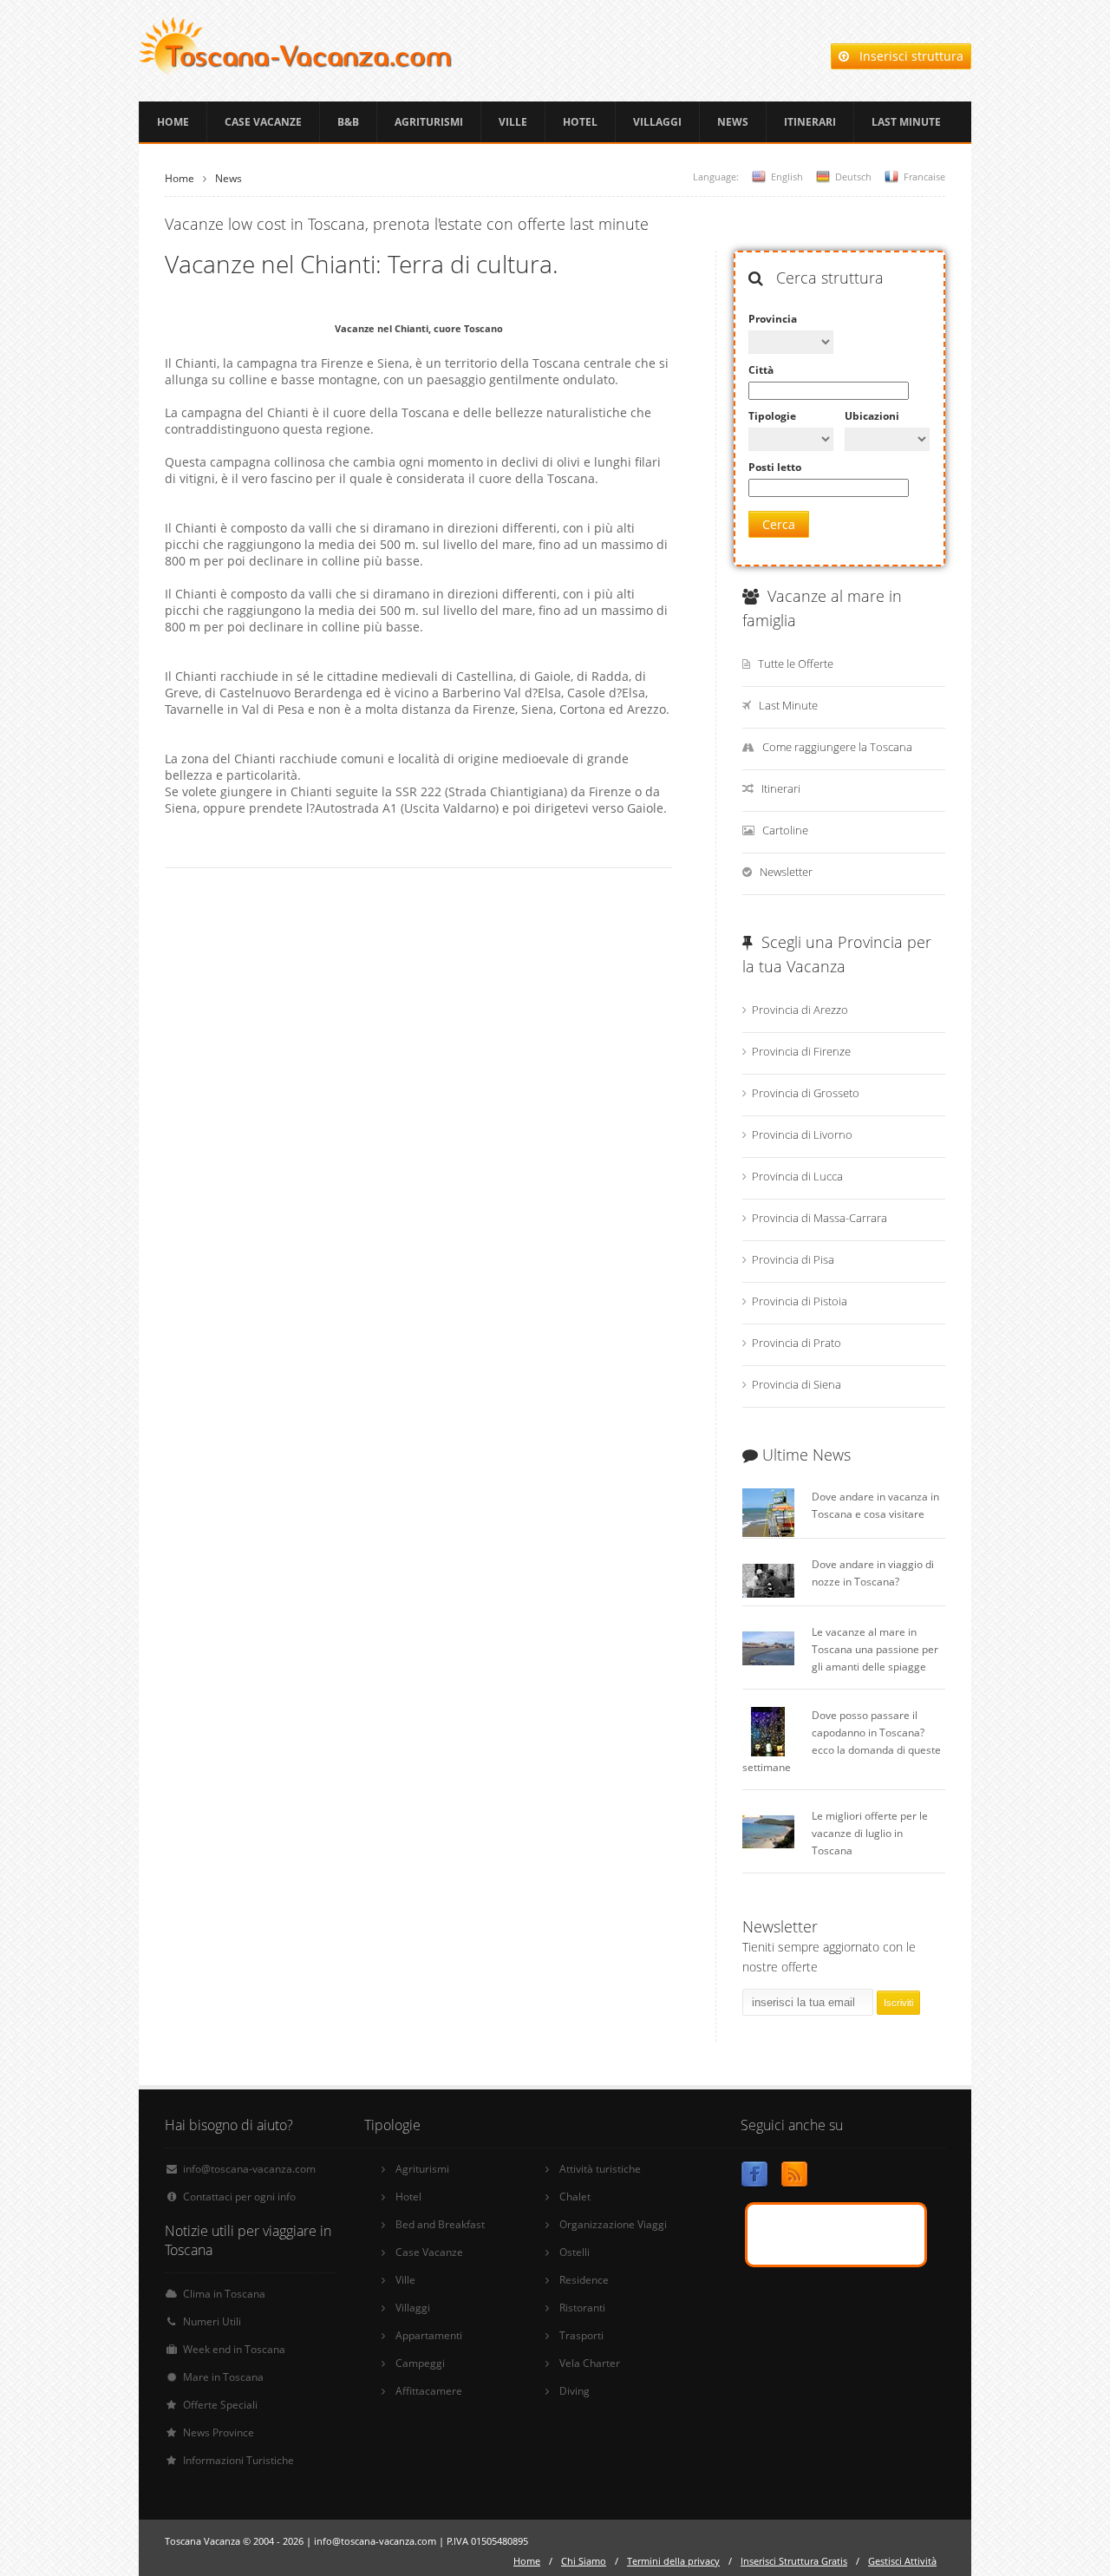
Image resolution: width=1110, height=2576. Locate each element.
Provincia (773, 319)
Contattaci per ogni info (239, 2197)
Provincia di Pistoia (800, 1301)
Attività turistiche (600, 2169)
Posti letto (775, 467)
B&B (348, 122)
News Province (219, 2432)
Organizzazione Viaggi (613, 2224)
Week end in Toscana (234, 2349)
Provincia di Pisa (793, 1259)
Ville (513, 122)
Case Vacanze (263, 122)
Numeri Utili (212, 2321)
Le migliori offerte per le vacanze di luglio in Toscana (870, 1833)
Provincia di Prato (797, 1343)
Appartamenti (429, 2335)
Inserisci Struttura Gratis (794, 2561)
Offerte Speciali (220, 2405)
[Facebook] (754, 2177)
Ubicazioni (872, 416)
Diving (575, 2391)
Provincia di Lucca (797, 1176)
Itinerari (810, 122)
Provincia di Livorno (802, 1134)
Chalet (575, 2197)
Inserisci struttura (906, 56)
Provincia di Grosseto (806, 1093)
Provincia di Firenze (801, 1051)
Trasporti (581, 2335)
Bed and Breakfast (440, 2224)
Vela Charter (590, 2363)
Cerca (779, 524)
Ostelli (575, 2252)
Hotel (580, 122)
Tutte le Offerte (796, 664)
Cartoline (785, 830)
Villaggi (657, 122)
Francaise (924, 177)
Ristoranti (582, 2308)
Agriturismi (429, 122)
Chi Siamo (584, 2561)
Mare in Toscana (223, 2377)
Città (761, 370)
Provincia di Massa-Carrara (819, 1218)
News (733, 122)
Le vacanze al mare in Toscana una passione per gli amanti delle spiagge (875, 1649)
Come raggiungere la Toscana (837, 747)
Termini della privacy (673, 2561)
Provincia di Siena (797, 1384)
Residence (584, 2280)
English (787, 177)
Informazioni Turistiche (238, 2460)
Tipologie (772, 416)
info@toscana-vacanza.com (249, 2169)
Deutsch (853, 177)
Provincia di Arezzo (800, 1010)
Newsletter (786, 872)
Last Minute (906, 122)
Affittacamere (429, 2391)
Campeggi (420, 2363)
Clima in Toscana (224, 2294)
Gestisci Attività (902, 2561)
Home (173, 122)
